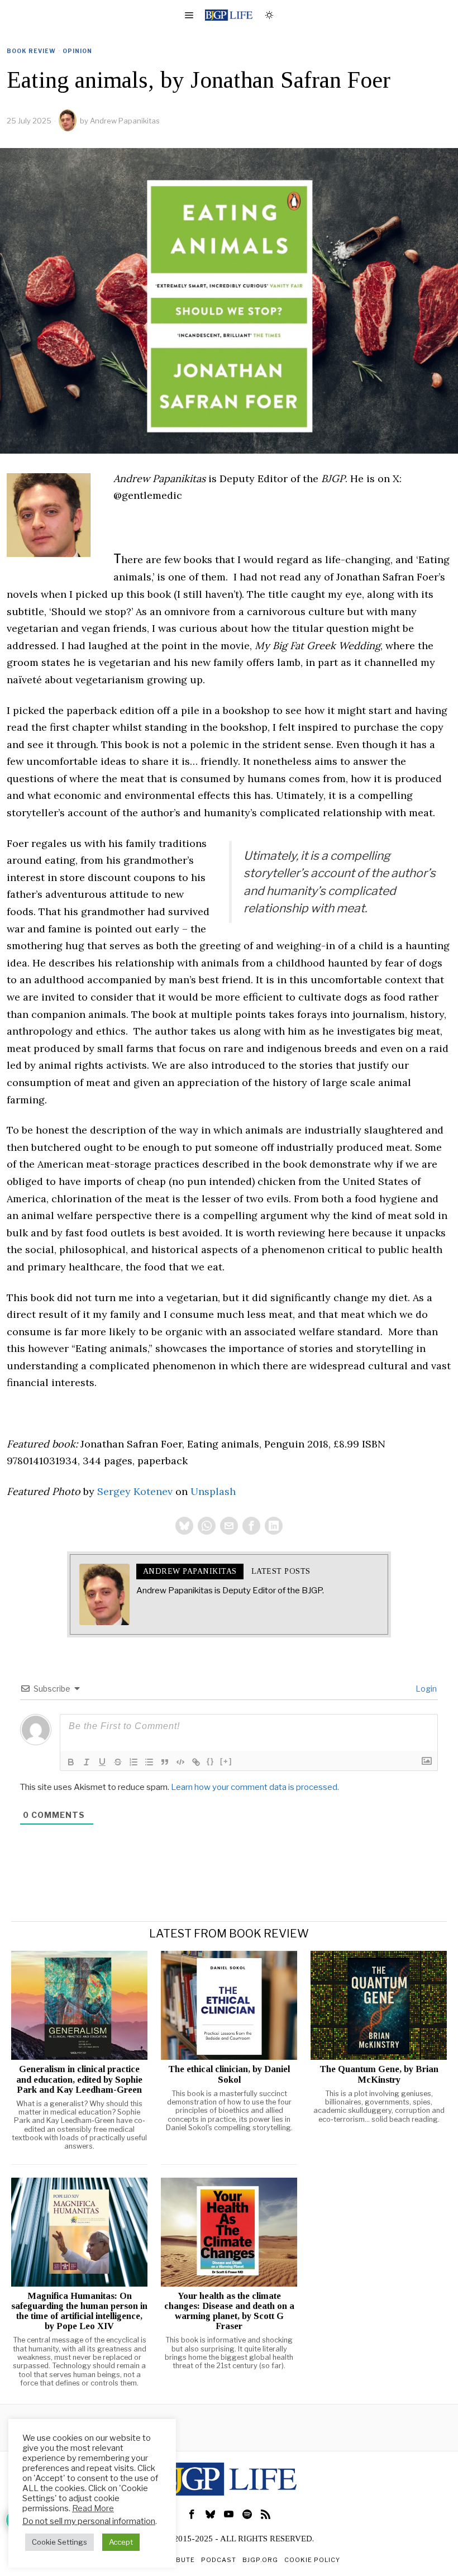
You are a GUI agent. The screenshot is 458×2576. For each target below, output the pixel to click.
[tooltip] (184, 1526)
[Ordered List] (133, 1762)
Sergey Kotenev (135, 1491)
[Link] (196, 1762)
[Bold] (71, 1762)
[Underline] (102, 1762)
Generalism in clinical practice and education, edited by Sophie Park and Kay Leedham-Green (79, 2079)
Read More (93, 2508)
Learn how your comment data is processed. (255, 1787)
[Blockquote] (165, 1762)
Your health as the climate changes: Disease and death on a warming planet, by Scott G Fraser (229, 2311)
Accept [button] (121, 2542)
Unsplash (213, 1491)
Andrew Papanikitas (125, 121)
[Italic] (87, 1762)
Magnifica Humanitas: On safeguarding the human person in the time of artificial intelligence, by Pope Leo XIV (79, 2311)
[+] (226, 1761)
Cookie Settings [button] (59, 2542)
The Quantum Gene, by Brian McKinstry (379, 2074)
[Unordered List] (149, 1762)
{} (211, 1761)
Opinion (77, 51)
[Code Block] (180, 1762)
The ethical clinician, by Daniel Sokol (229, 2074)
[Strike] (118, 1762)
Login (425, 1689)
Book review (31, 51)
